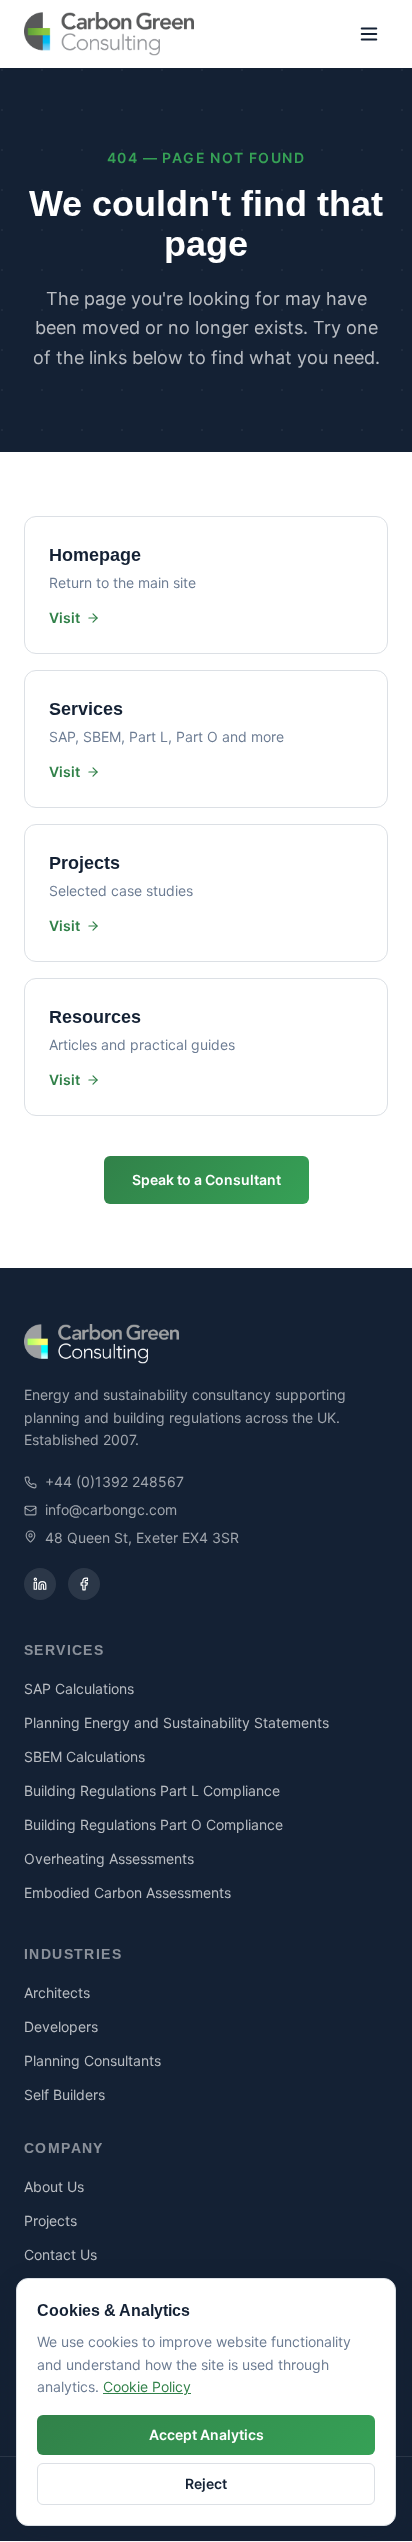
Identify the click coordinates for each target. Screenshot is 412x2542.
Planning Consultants (92, 2060)
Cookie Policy (147, 2386)
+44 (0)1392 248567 (114, 1481)
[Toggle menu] (369, 34)
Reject (206, 2483)
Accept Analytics (206, 2434)
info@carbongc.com (111, 1509)
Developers (61, 2026)
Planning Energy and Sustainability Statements (176, 1722)
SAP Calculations (79, 1688)
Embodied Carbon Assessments (127, 1892)
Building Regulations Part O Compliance (153, 1824)
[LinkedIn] (40, 1584)
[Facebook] (84, 1584)
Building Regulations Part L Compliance (152, 1790)
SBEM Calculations (84, 1756)
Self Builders (64, 2094)
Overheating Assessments (109, 1858)
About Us (54, 2186)
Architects (57, 1992)
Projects (50, 2220)
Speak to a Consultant (206, 1179)
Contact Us (60, 2254)
